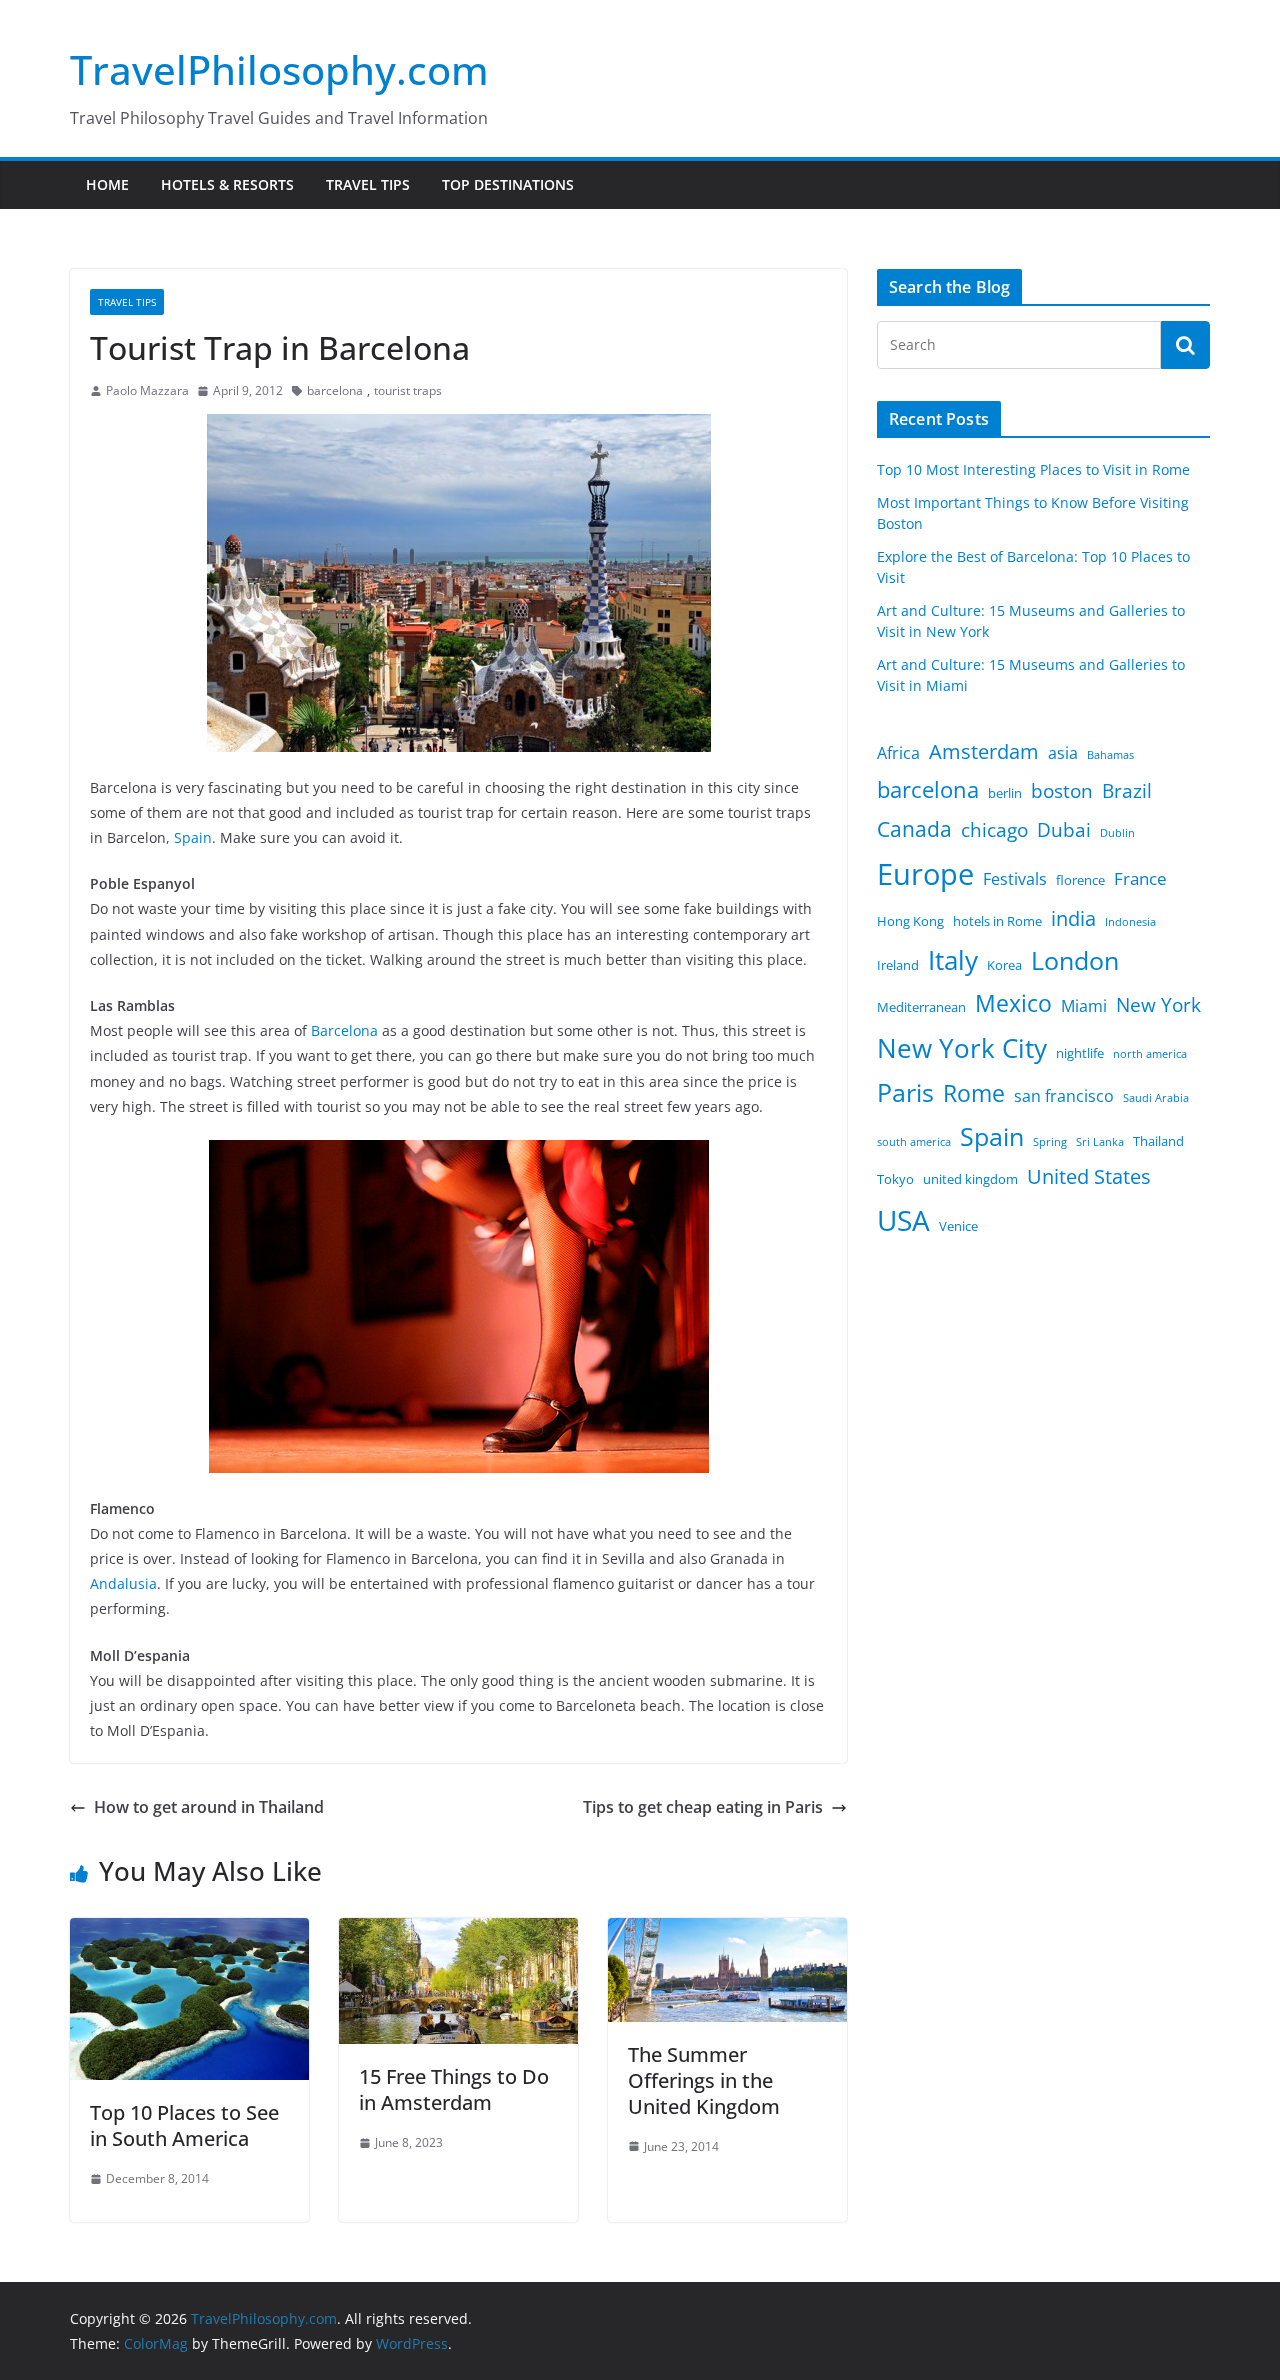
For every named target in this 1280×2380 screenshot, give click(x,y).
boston (1062, 791)
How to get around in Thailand (209, 1807)
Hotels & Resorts (227, 184)
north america (1150, 1054)
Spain (193, 837)
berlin (1005, 793)
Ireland (898, 965)
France (1140, 878)
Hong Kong (910, 921)
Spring (1050, 1142)
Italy (953, 960)
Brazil (1127, 791)
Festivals (1015, 879)
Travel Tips (368, 184)
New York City (962, 1048)
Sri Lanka (1100, 1142)
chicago (994, 830)
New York (1158, 1005)
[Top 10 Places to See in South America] (189, 1932)
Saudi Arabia (1156, 1098)
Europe (925, 874)
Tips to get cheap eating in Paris (703, 1807)
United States (1089, 1176)
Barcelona (344, 1030)
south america (914, 1142)
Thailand (1158, 1141)
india (1073, 918)
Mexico (1013, 1003)
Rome (974, 1093)
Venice (958, 1226)
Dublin (1117, 833)
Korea (1004, 965)
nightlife (1080, 1053)
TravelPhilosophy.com (279, 69)
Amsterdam (984, 751)
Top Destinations (508, 184)
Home (107, 184)
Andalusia (123, 1583)
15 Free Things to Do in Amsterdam (454, 2089)
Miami (1084, 1006)
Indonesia (1130, 922)
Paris (905, 1092)
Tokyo (895, 1179)
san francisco (1064, 1096)
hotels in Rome (997, 921)
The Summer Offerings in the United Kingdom (704, 2080)
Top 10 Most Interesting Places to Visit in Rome (1033, 469)
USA (903, 1220)
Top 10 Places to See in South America (184, 2125)
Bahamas (1110, 755)
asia (1063, 753)
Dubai (1064, 830)
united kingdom (970, 1179)
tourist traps (408, 390)
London (1075, 960)
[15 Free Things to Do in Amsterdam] (458, 1932)
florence (1080, 880)
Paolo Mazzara (147, 390)
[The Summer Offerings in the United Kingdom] (727, 1932)
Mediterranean (921, 1007)
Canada (914, 828)
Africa (898, 753)
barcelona (335, 390)
